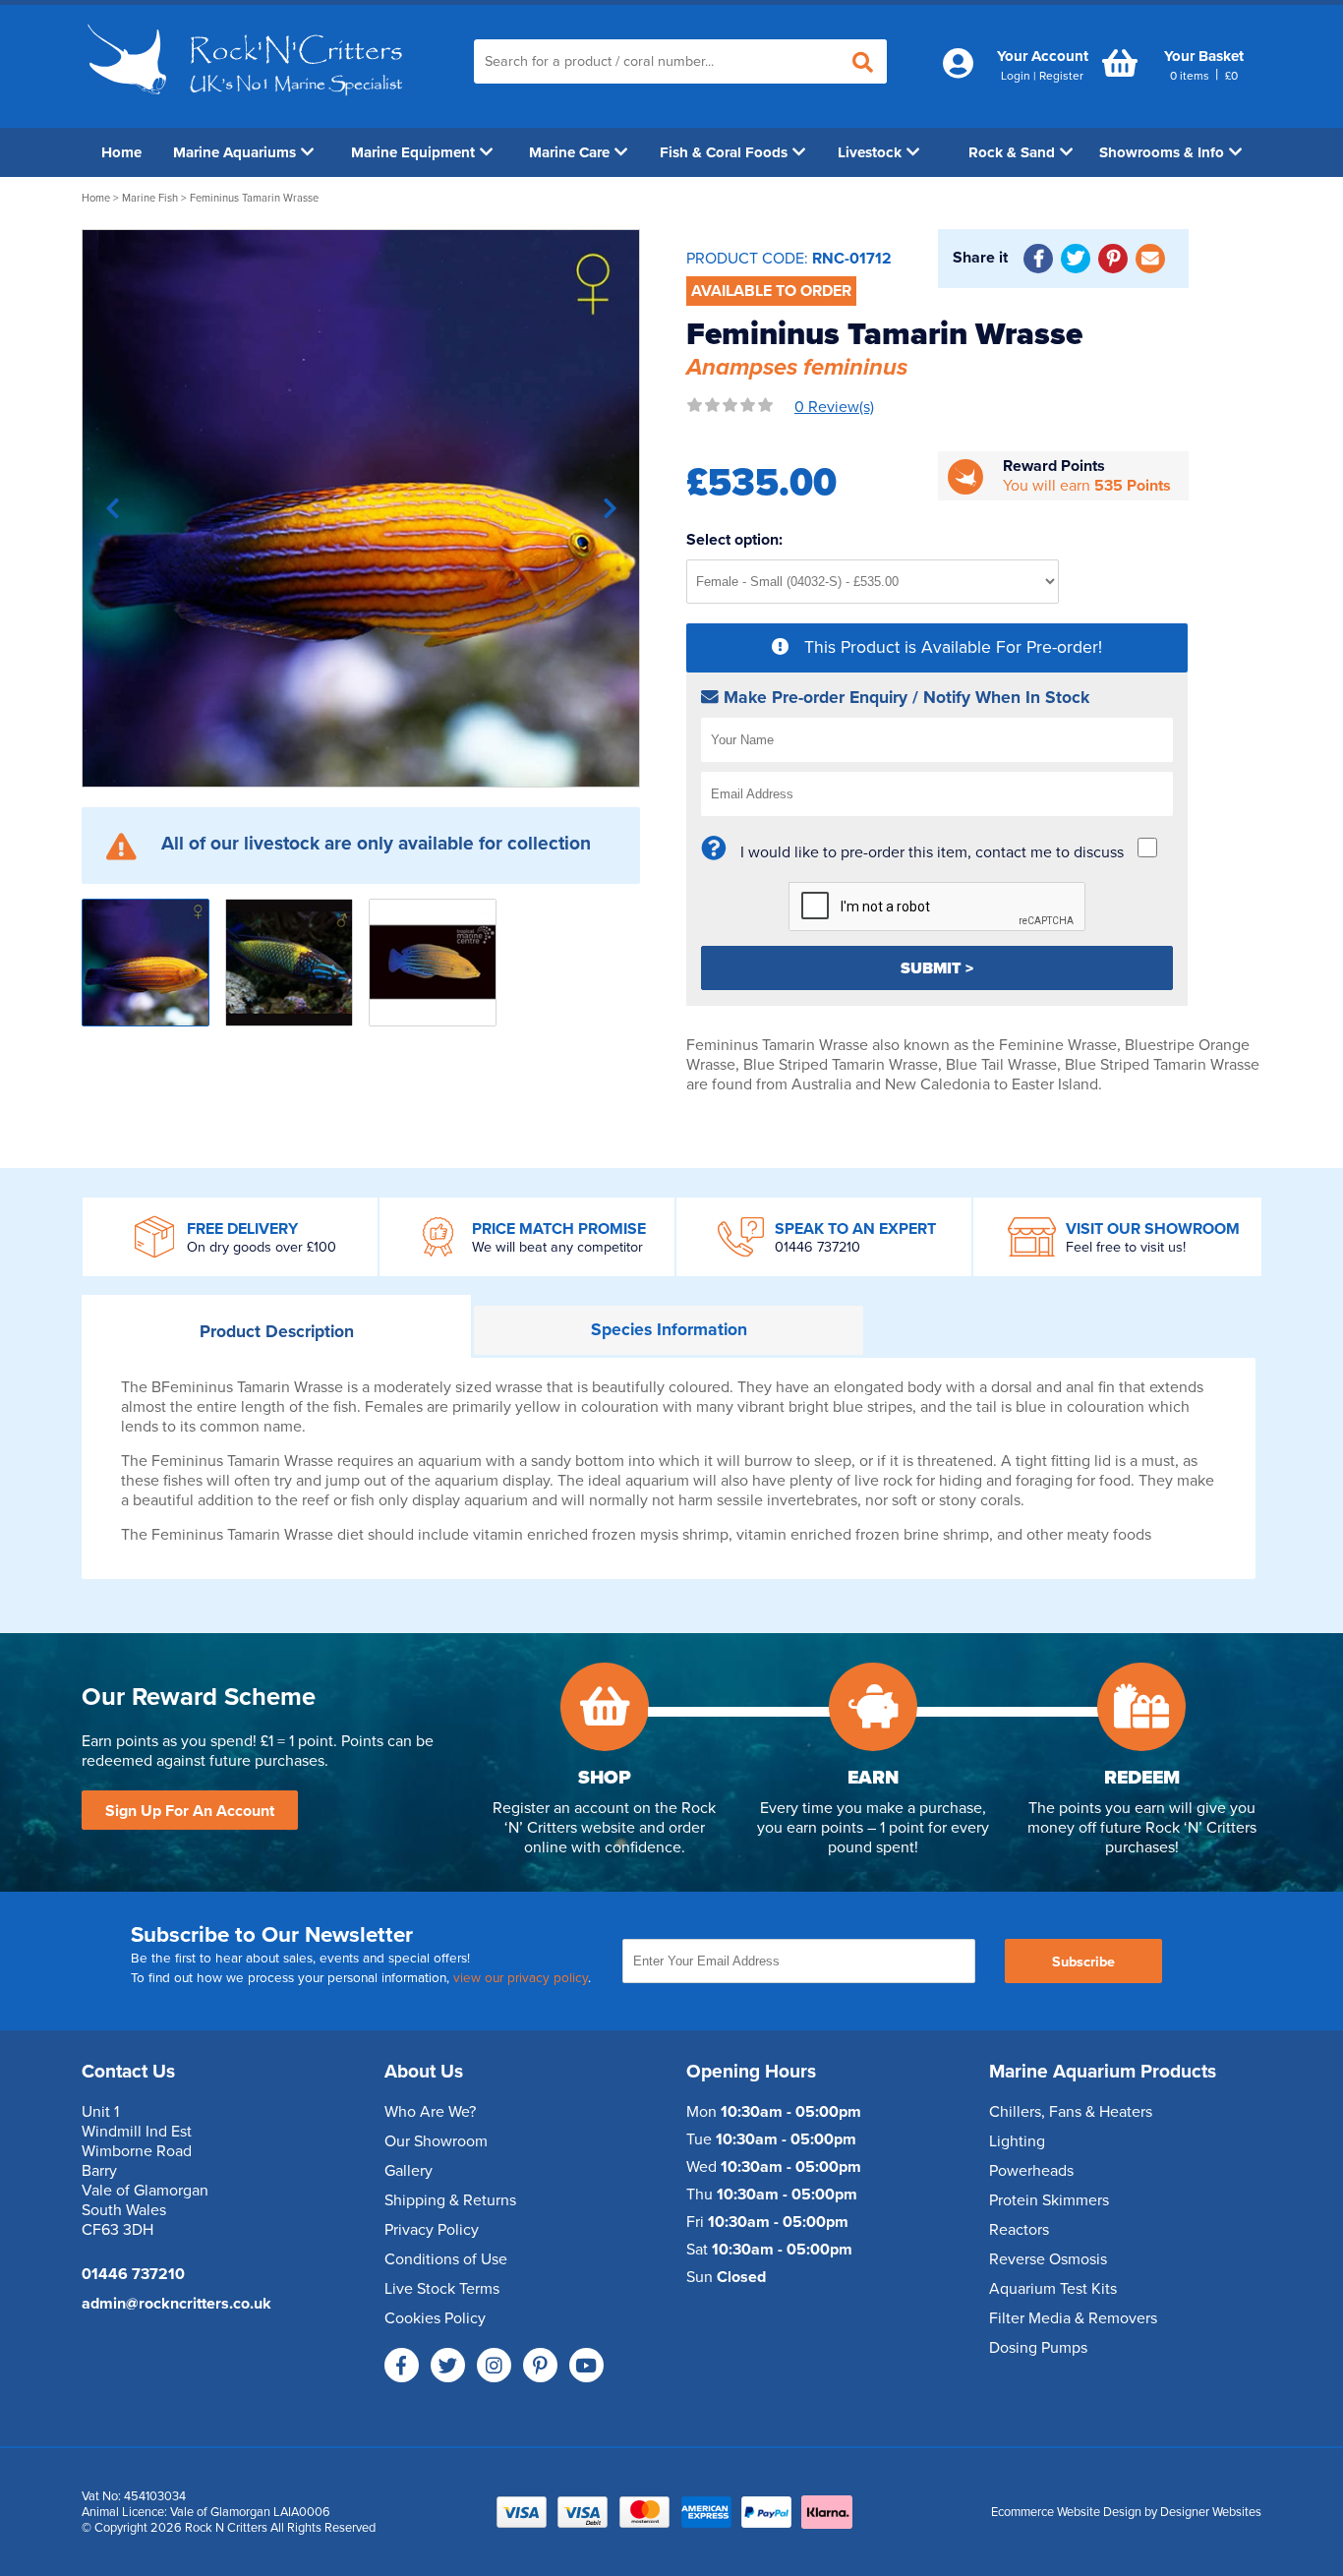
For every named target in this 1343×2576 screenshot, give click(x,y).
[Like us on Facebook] (402, 2365)
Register (1061, 76)
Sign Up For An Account (190, 1811)
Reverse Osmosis (1048, 2259)
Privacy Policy (432, 2230)
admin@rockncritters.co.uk (176, 2304)
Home (121, 152)
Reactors (1019, 2230)
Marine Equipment (413, 152)
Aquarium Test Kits (1053, 2289)
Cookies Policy (435, 2318)
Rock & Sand (1012, 152)
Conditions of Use (446, 2259)
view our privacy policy (521, 1978)
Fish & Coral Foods (724, 152)
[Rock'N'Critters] (248, 103)
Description (277, 1332)
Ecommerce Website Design (1066, 2512)
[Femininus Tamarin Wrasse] (361, 508)
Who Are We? (430, 2112)
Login (1016, 76)
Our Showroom (436, 2141)
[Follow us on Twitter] (448, 2365)
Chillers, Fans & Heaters (1071, 2112)
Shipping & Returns (450, 2200)
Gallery (409, 2171)
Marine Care (569, 152)
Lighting (1017, 2141)
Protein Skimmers (1049, 2200)
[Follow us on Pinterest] (540, 2365)
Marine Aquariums (234, 152)
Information (669, 1330)
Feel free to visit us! (1126, 1247)
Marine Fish (150, 198)
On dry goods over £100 (262, 1247)
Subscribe (1083, 1962)
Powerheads (1031, 2171)
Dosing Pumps (1038, 2348)
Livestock (870, 152)
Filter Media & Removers (1073, 2318)
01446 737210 (817, 1247)
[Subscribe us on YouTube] (586, 2365)
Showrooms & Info (1162, 152)
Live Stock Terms (442, 2289)
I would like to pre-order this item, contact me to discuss (932, 852)
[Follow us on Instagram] (494, 2365)
